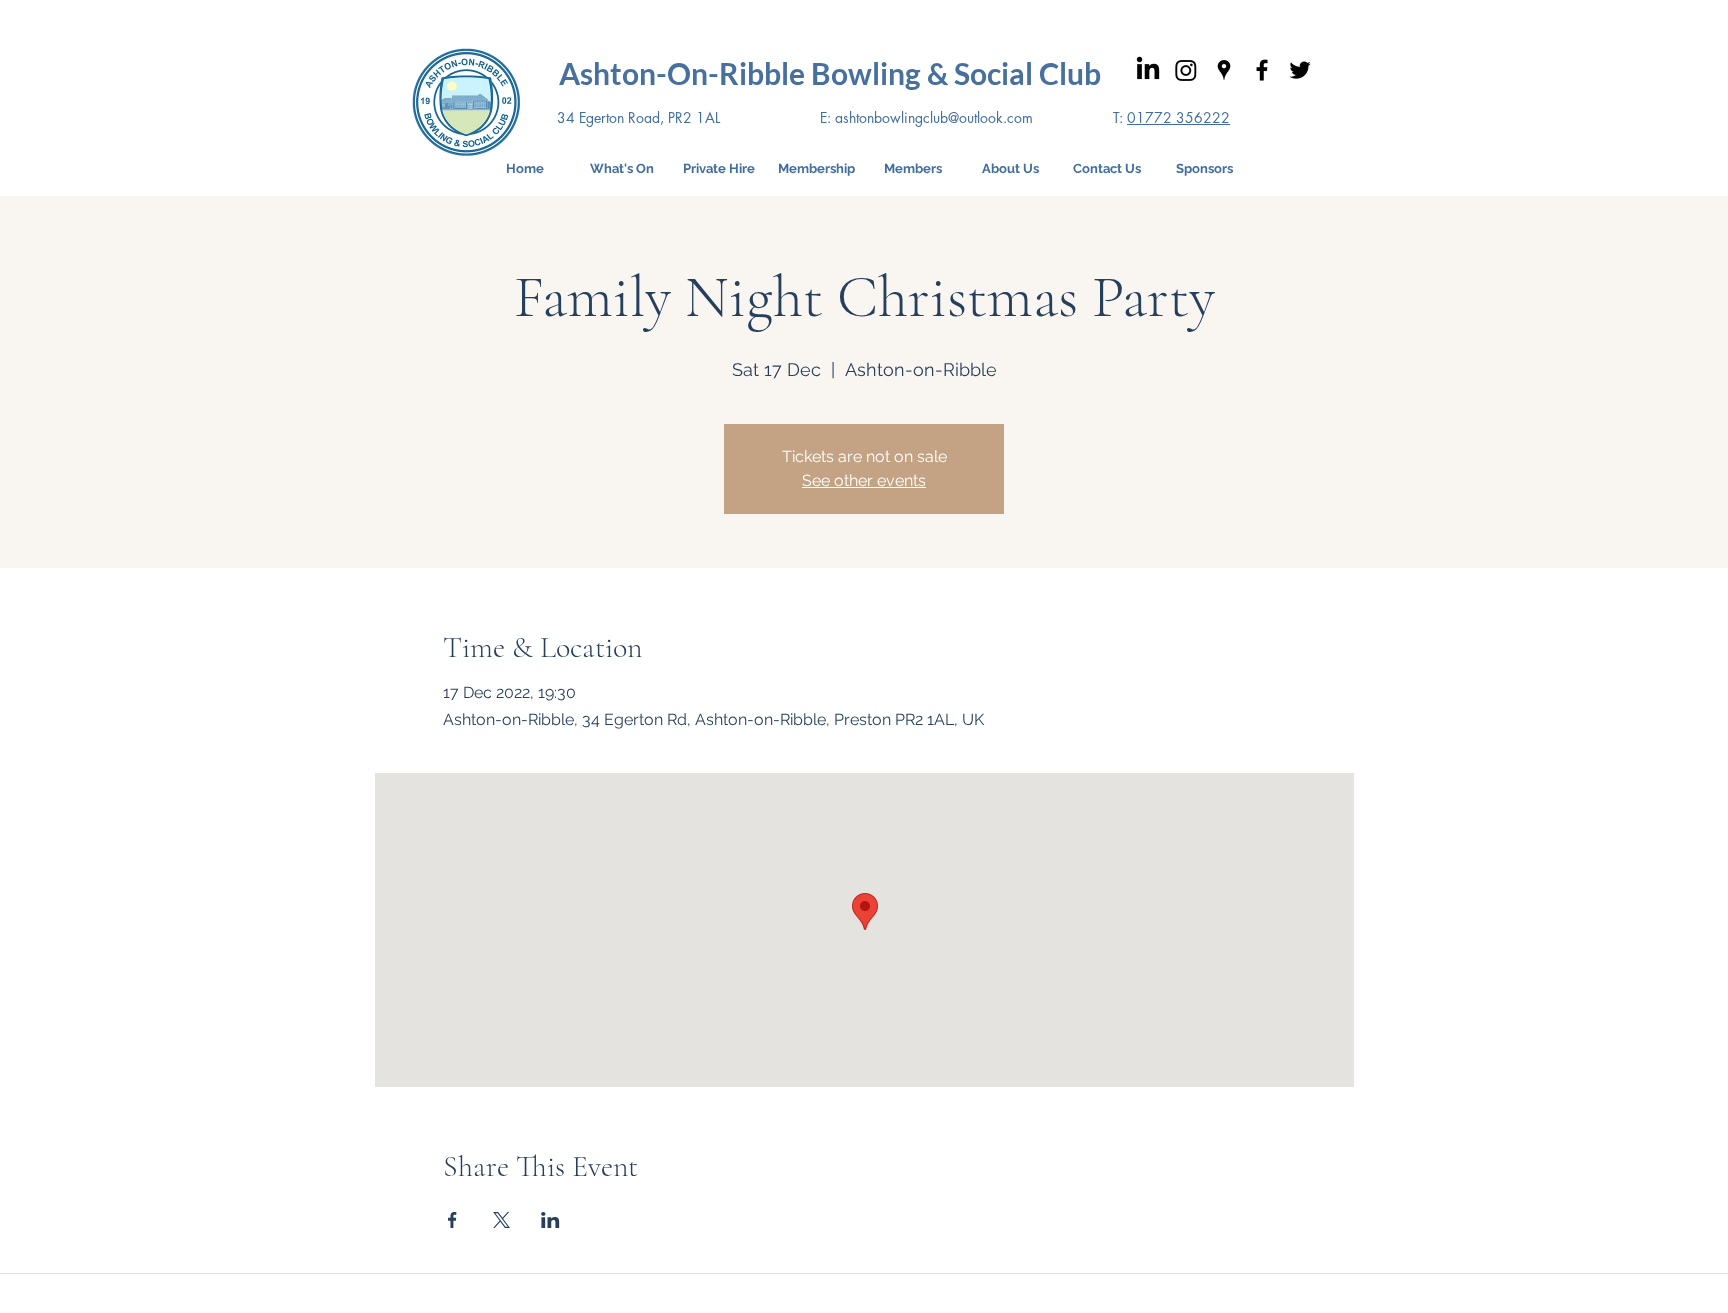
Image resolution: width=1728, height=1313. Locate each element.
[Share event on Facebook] (452, 1220)
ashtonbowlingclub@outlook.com (934, 117)
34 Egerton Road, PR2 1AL (638, 117)
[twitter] (1300, 70)
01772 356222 (1178, 117)
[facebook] (1262, 70)
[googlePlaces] (1224, 70)
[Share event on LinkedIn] (550, 1220)
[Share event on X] (501, 1220)
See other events (864, 480)
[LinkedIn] (1148, 70)
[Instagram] (1186, 70)
